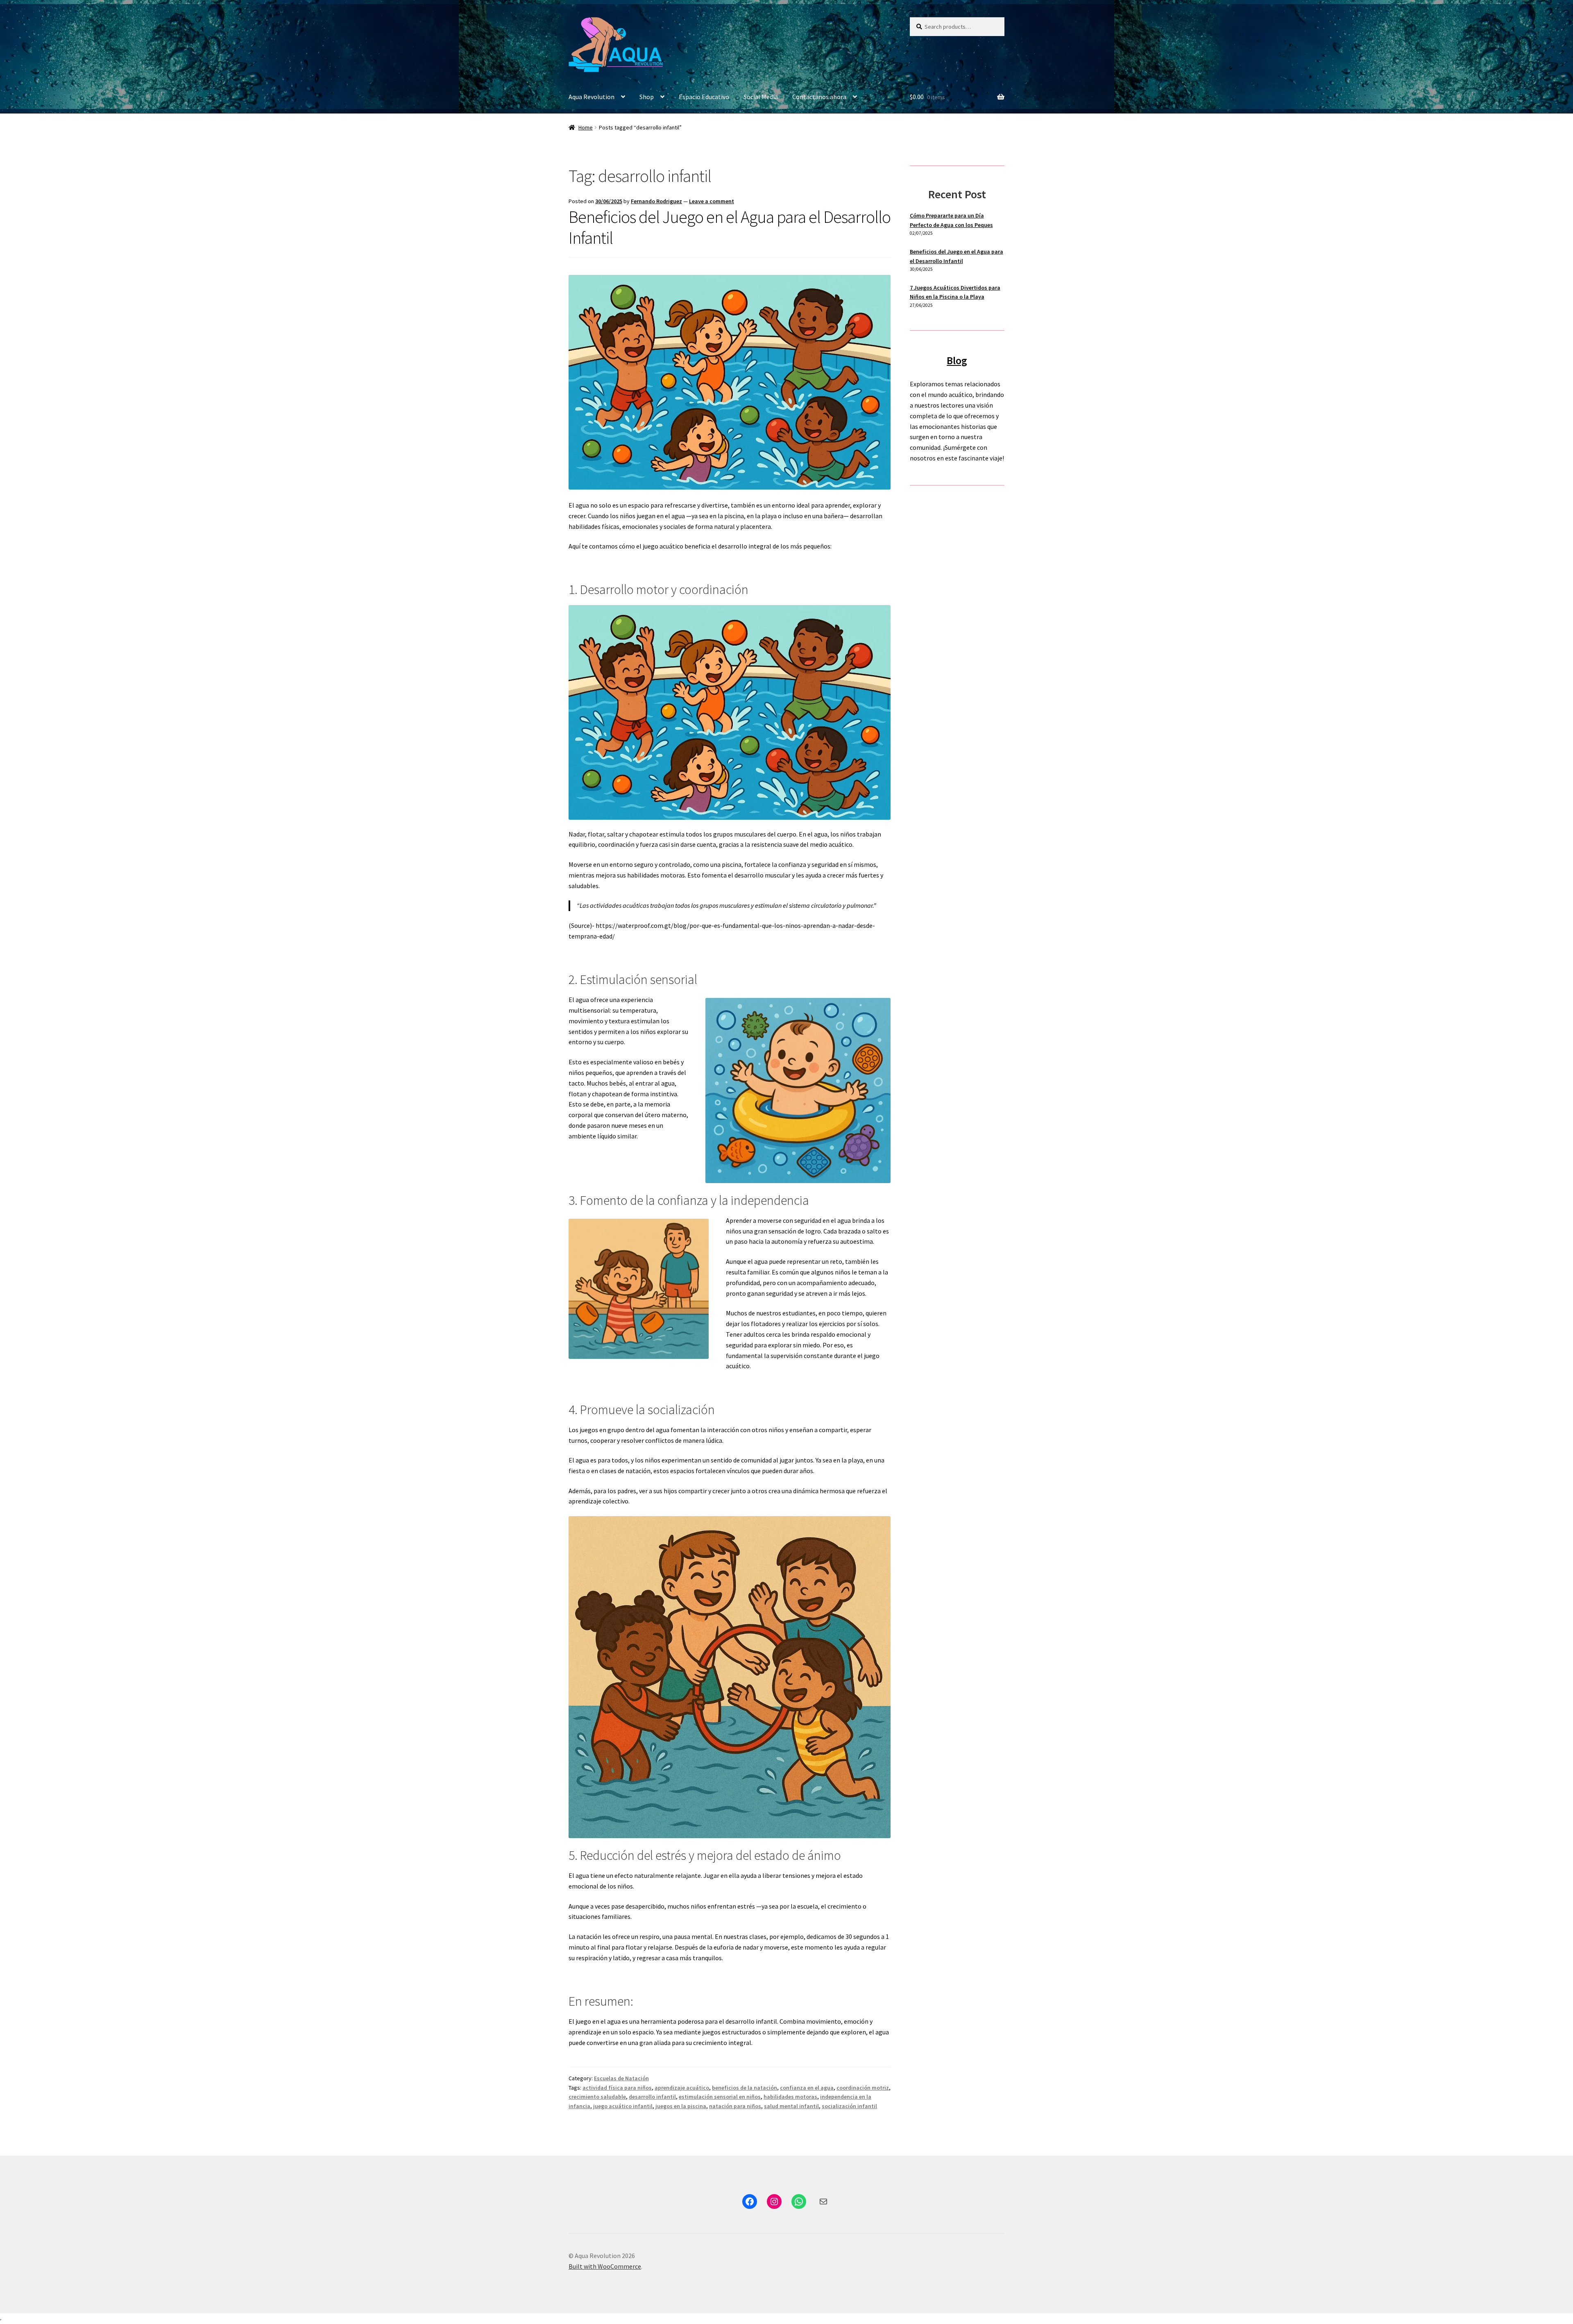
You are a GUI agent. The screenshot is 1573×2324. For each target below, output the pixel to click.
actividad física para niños (617, 2088)
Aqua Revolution (592, 97)
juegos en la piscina (681, 2106)
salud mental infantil (791, 2106)
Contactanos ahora (819, 97)
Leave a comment (712, 201)
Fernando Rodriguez (656, 201)
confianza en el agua (807, 2088)
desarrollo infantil (652, 2097)
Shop (647, 97)
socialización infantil (849, 2106)
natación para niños (735, 2106)
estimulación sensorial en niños (720, 2097)
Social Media (761, 97)
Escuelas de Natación (621, 2078)
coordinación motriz (863, 2088)
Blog (957, 360)
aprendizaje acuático (682, 2088)
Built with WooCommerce (605, 2266)
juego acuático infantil (623, 2106)
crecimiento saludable (597, 2097)
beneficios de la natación (745, 2088)
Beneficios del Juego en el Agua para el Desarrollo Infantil (730, 227)
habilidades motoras (790, 2097)
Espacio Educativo (704, 97)
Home (586, 127)
